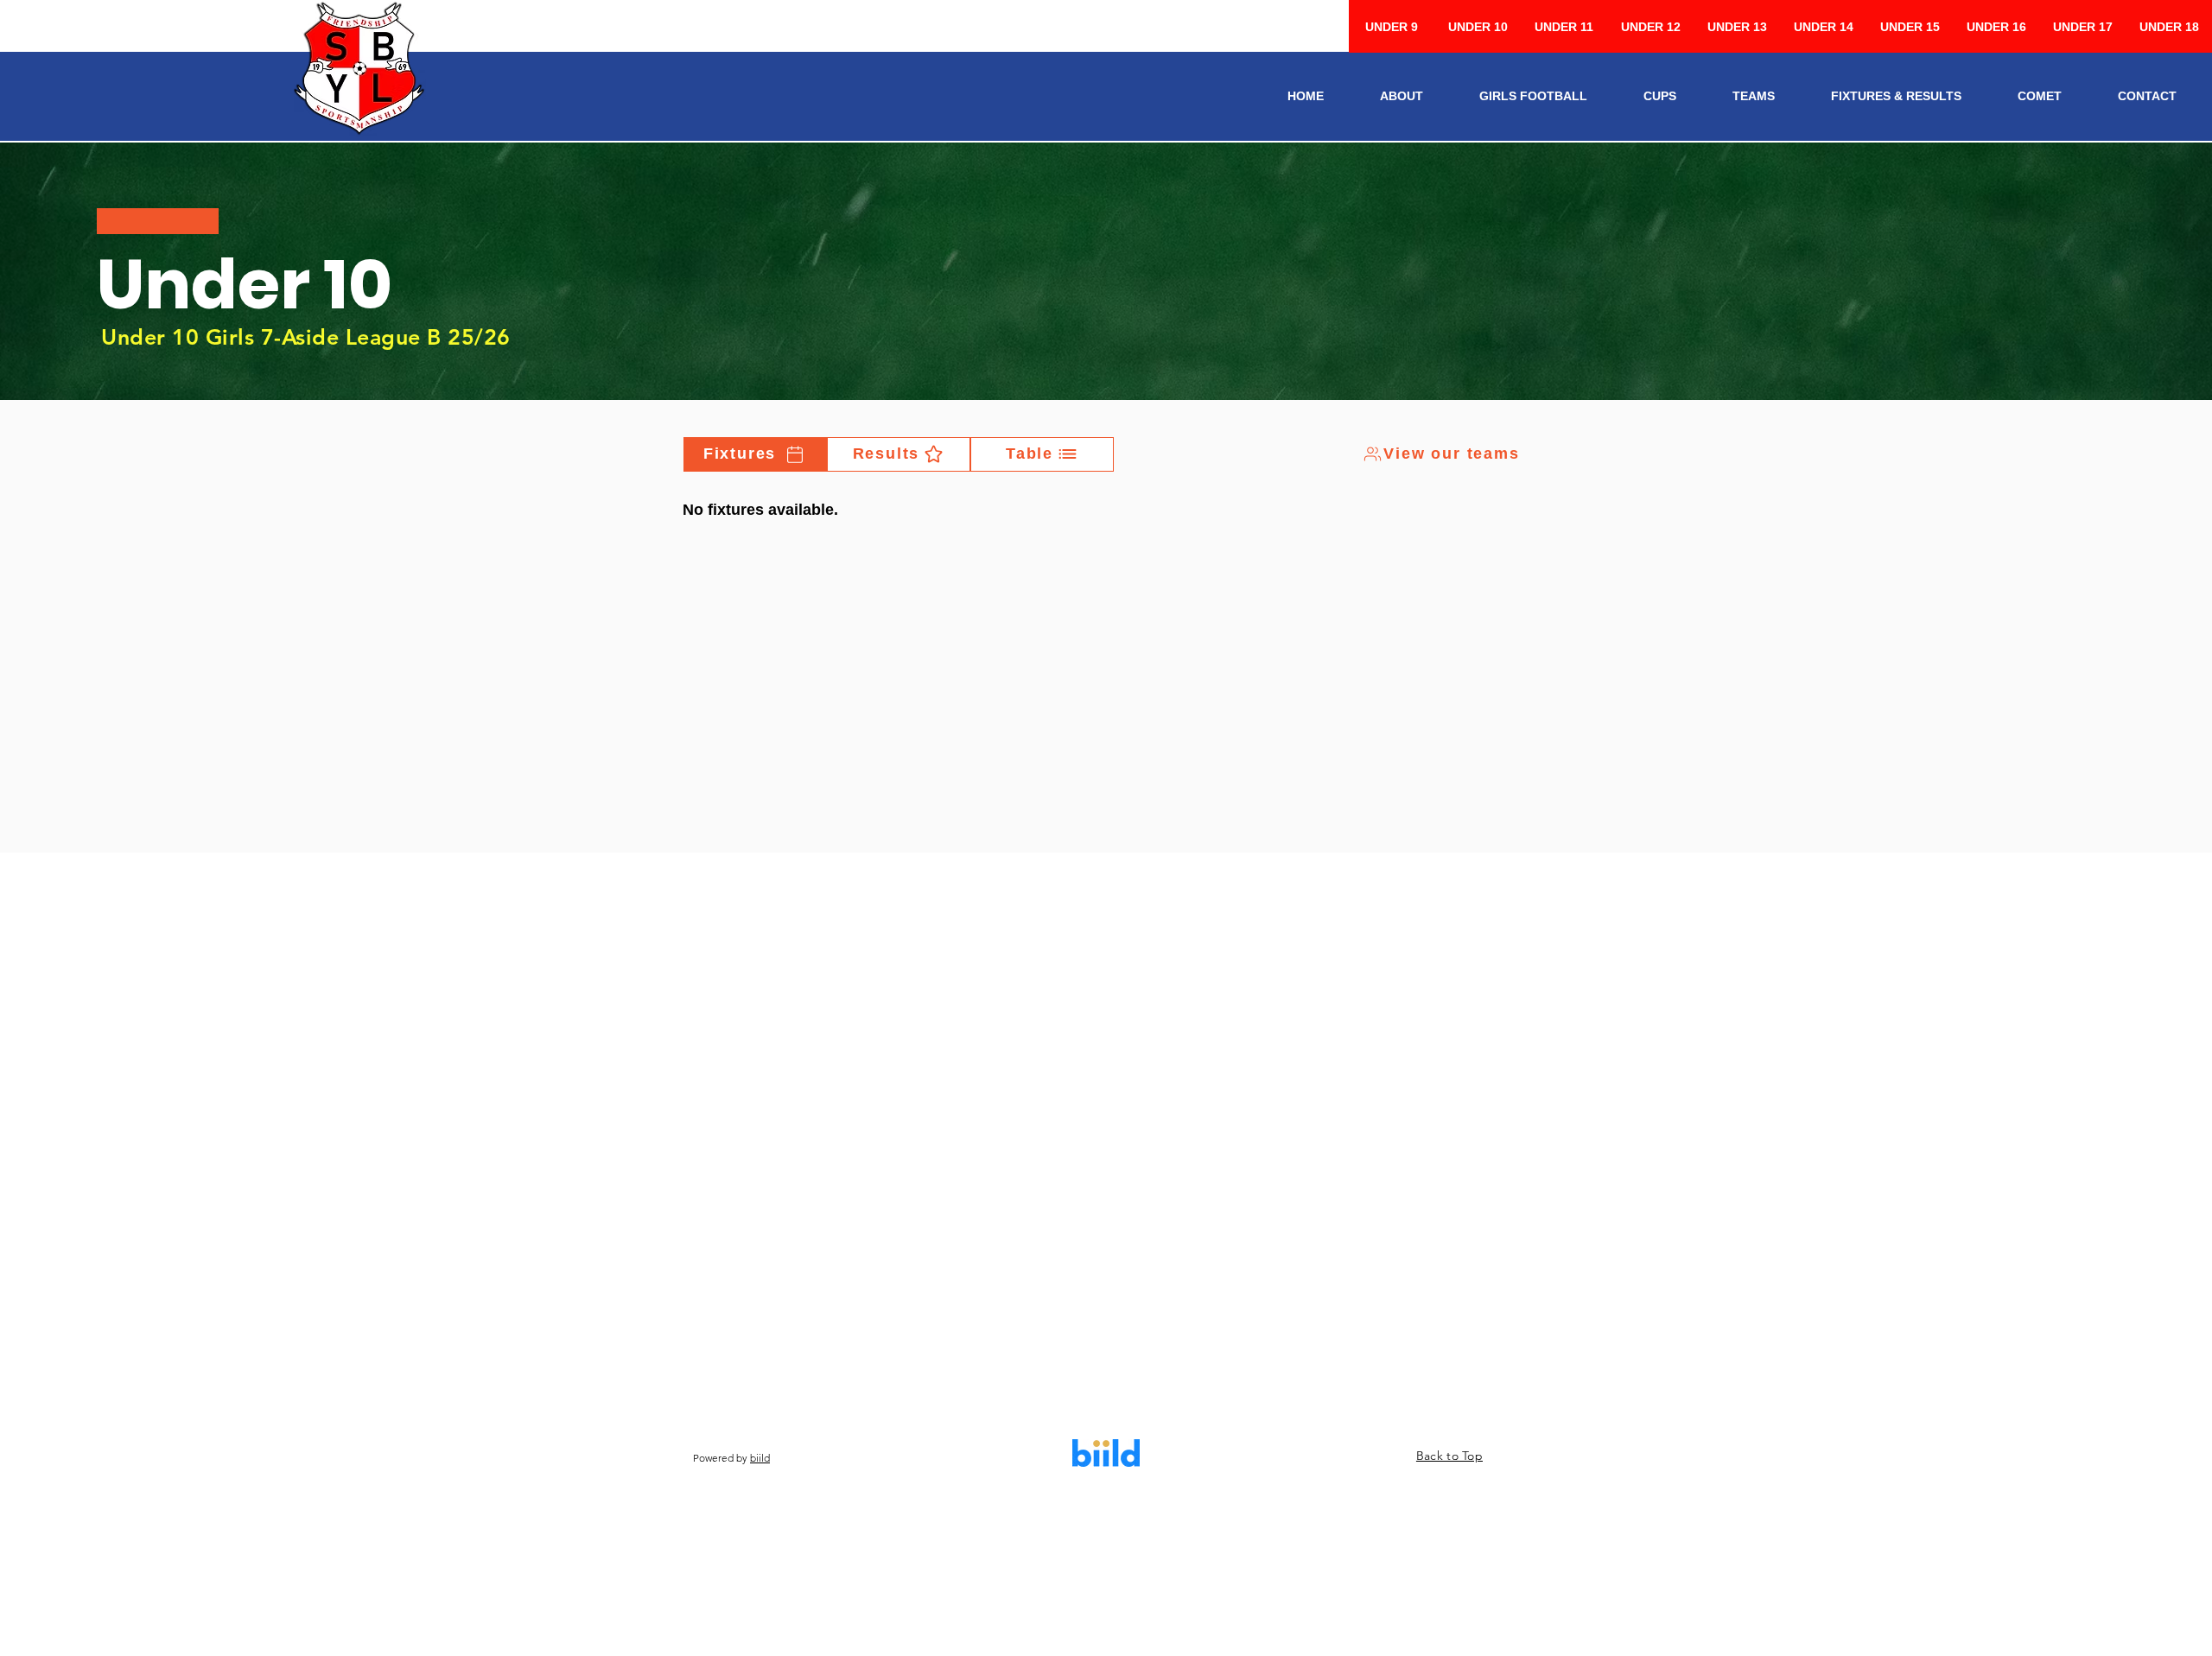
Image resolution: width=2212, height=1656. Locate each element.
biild (760, 1458)
